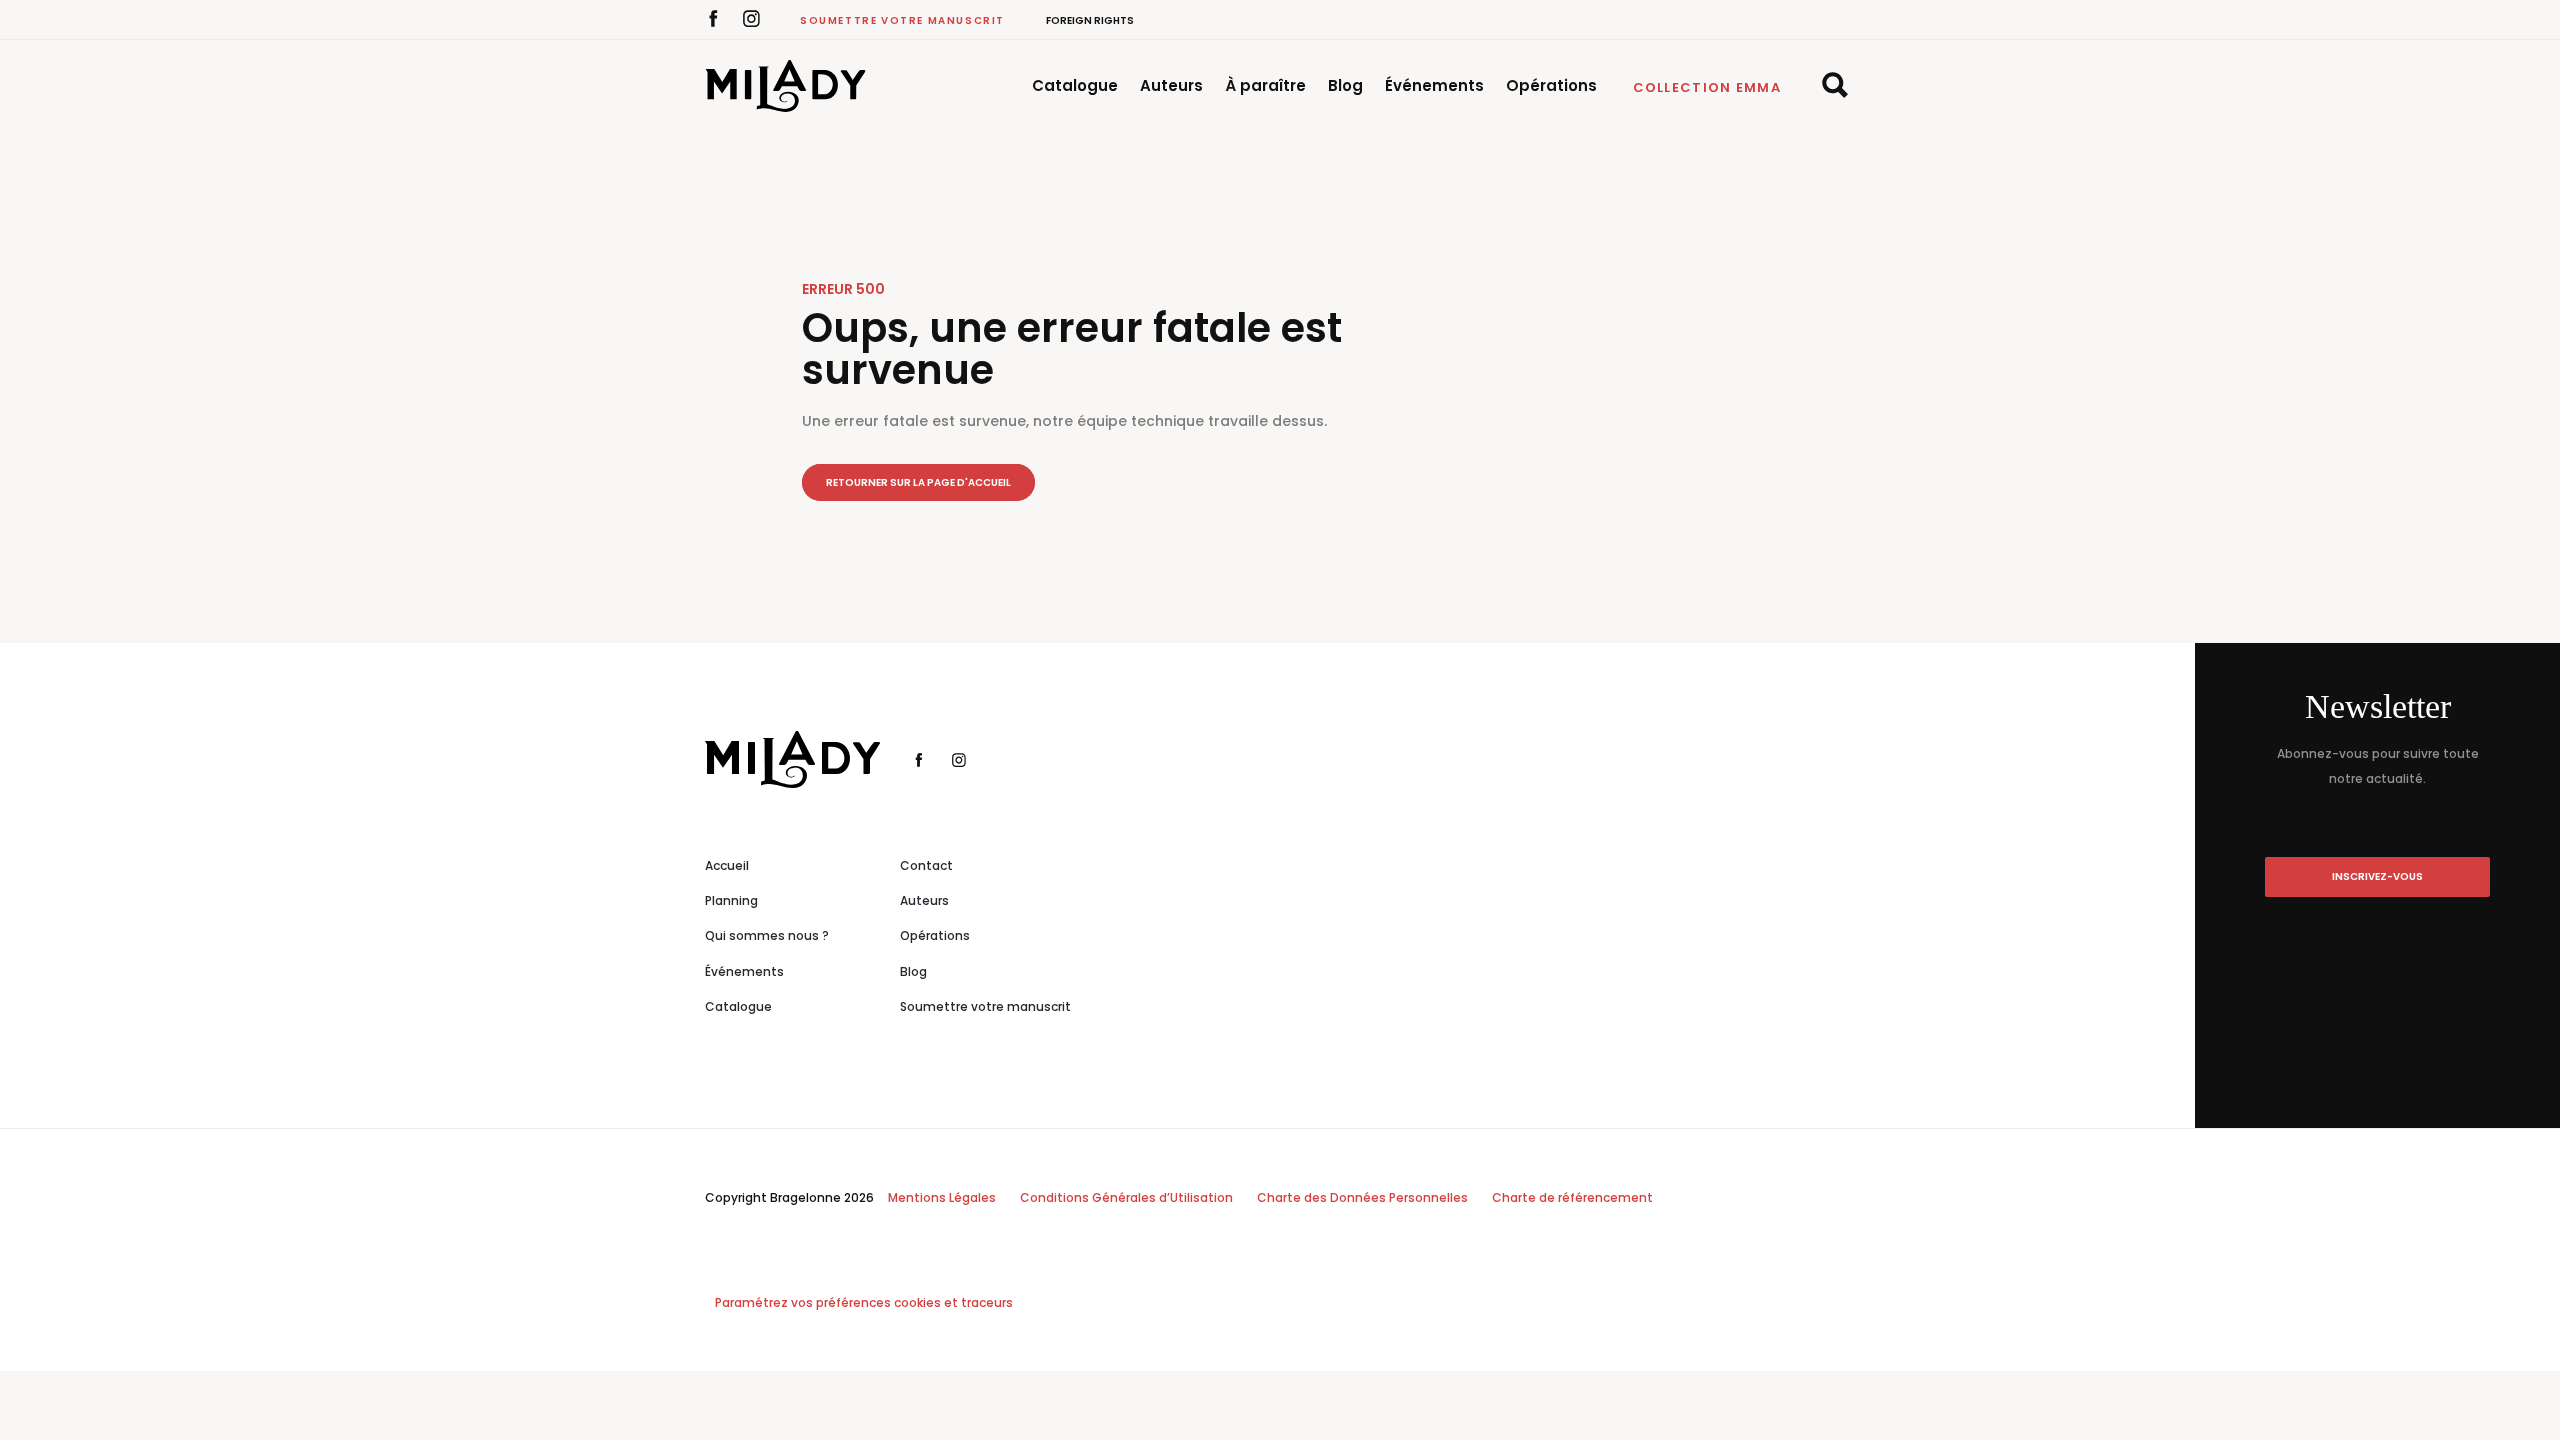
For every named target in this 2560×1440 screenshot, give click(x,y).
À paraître (1265, 85)
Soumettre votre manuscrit (902, 20)
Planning (731, 900)
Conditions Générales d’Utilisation (1126, 1197)
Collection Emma (1707, 87)
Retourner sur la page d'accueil (918, 482)
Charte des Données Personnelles (1362, 1197)
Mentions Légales (942, 1197)
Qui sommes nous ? (767, 935)
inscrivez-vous (2377, 876)
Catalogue (1075, 85)
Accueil (727, 865)
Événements (1434, 85)
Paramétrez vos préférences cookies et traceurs (864, 1302)
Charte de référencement (1572, 1197)
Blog (1345, 85)
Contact (926, 865)
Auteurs (1171, 85)
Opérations (1551, 85)
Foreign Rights (1090, 20)
